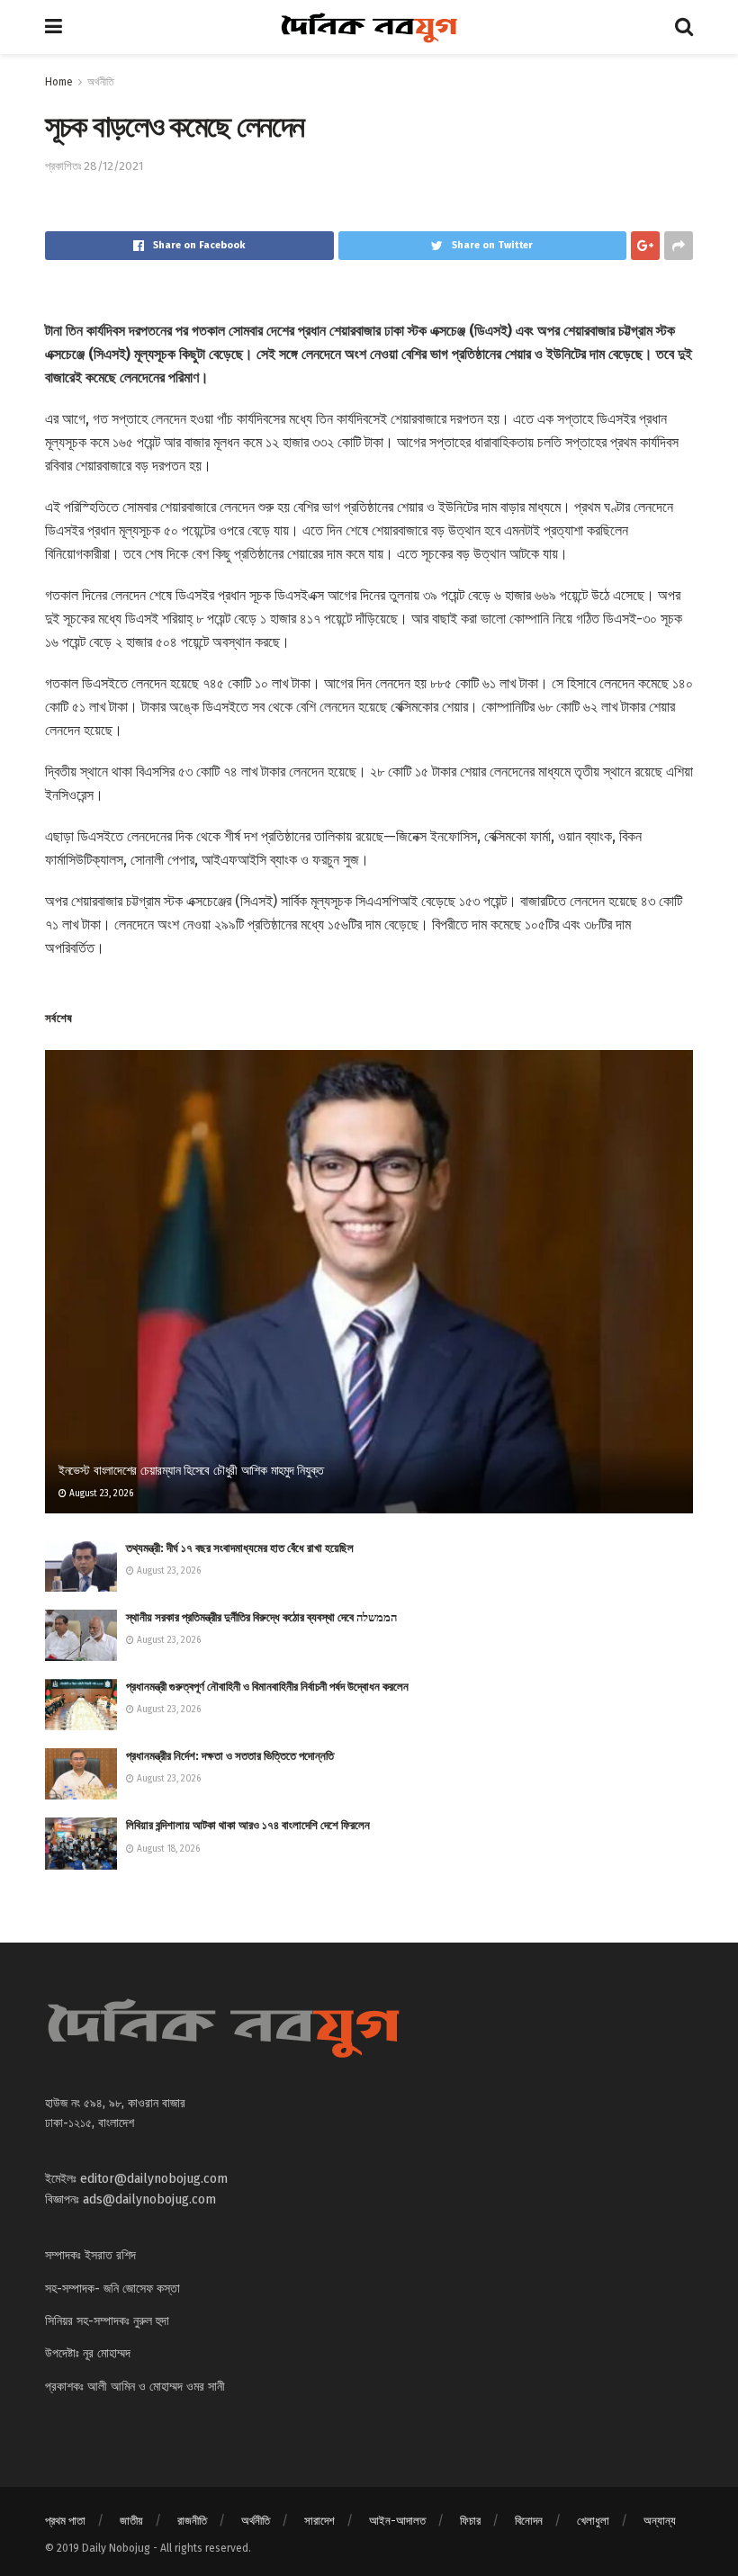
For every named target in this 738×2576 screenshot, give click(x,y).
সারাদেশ (319, 2521)
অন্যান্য (660, 2521)
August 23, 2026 (100, 1494)
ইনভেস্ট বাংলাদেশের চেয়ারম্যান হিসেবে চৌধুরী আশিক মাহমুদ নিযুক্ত (191, 1471)
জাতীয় (131, 2521)
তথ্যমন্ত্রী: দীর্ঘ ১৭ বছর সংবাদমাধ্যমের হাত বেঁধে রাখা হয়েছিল (240, 1548)
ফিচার (470, 2521)
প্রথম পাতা (65, 2521)
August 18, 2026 (167, 1849)
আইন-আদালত (397, 2521)
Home (59, 82)
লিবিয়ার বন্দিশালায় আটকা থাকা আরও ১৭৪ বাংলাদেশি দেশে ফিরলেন (248, 1825)
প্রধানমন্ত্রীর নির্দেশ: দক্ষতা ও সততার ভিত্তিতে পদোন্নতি (230, 1756)
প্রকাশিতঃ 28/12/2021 (94, 166)
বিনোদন (529, 2521)
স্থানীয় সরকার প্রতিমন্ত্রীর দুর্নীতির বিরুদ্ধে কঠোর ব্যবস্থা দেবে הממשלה (261, 1617)
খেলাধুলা (593, 2521)
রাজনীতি (192, 2521)
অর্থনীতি (101, 82)
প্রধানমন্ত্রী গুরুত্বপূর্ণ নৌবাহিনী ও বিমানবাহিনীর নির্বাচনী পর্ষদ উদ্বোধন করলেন (267, 1687)
